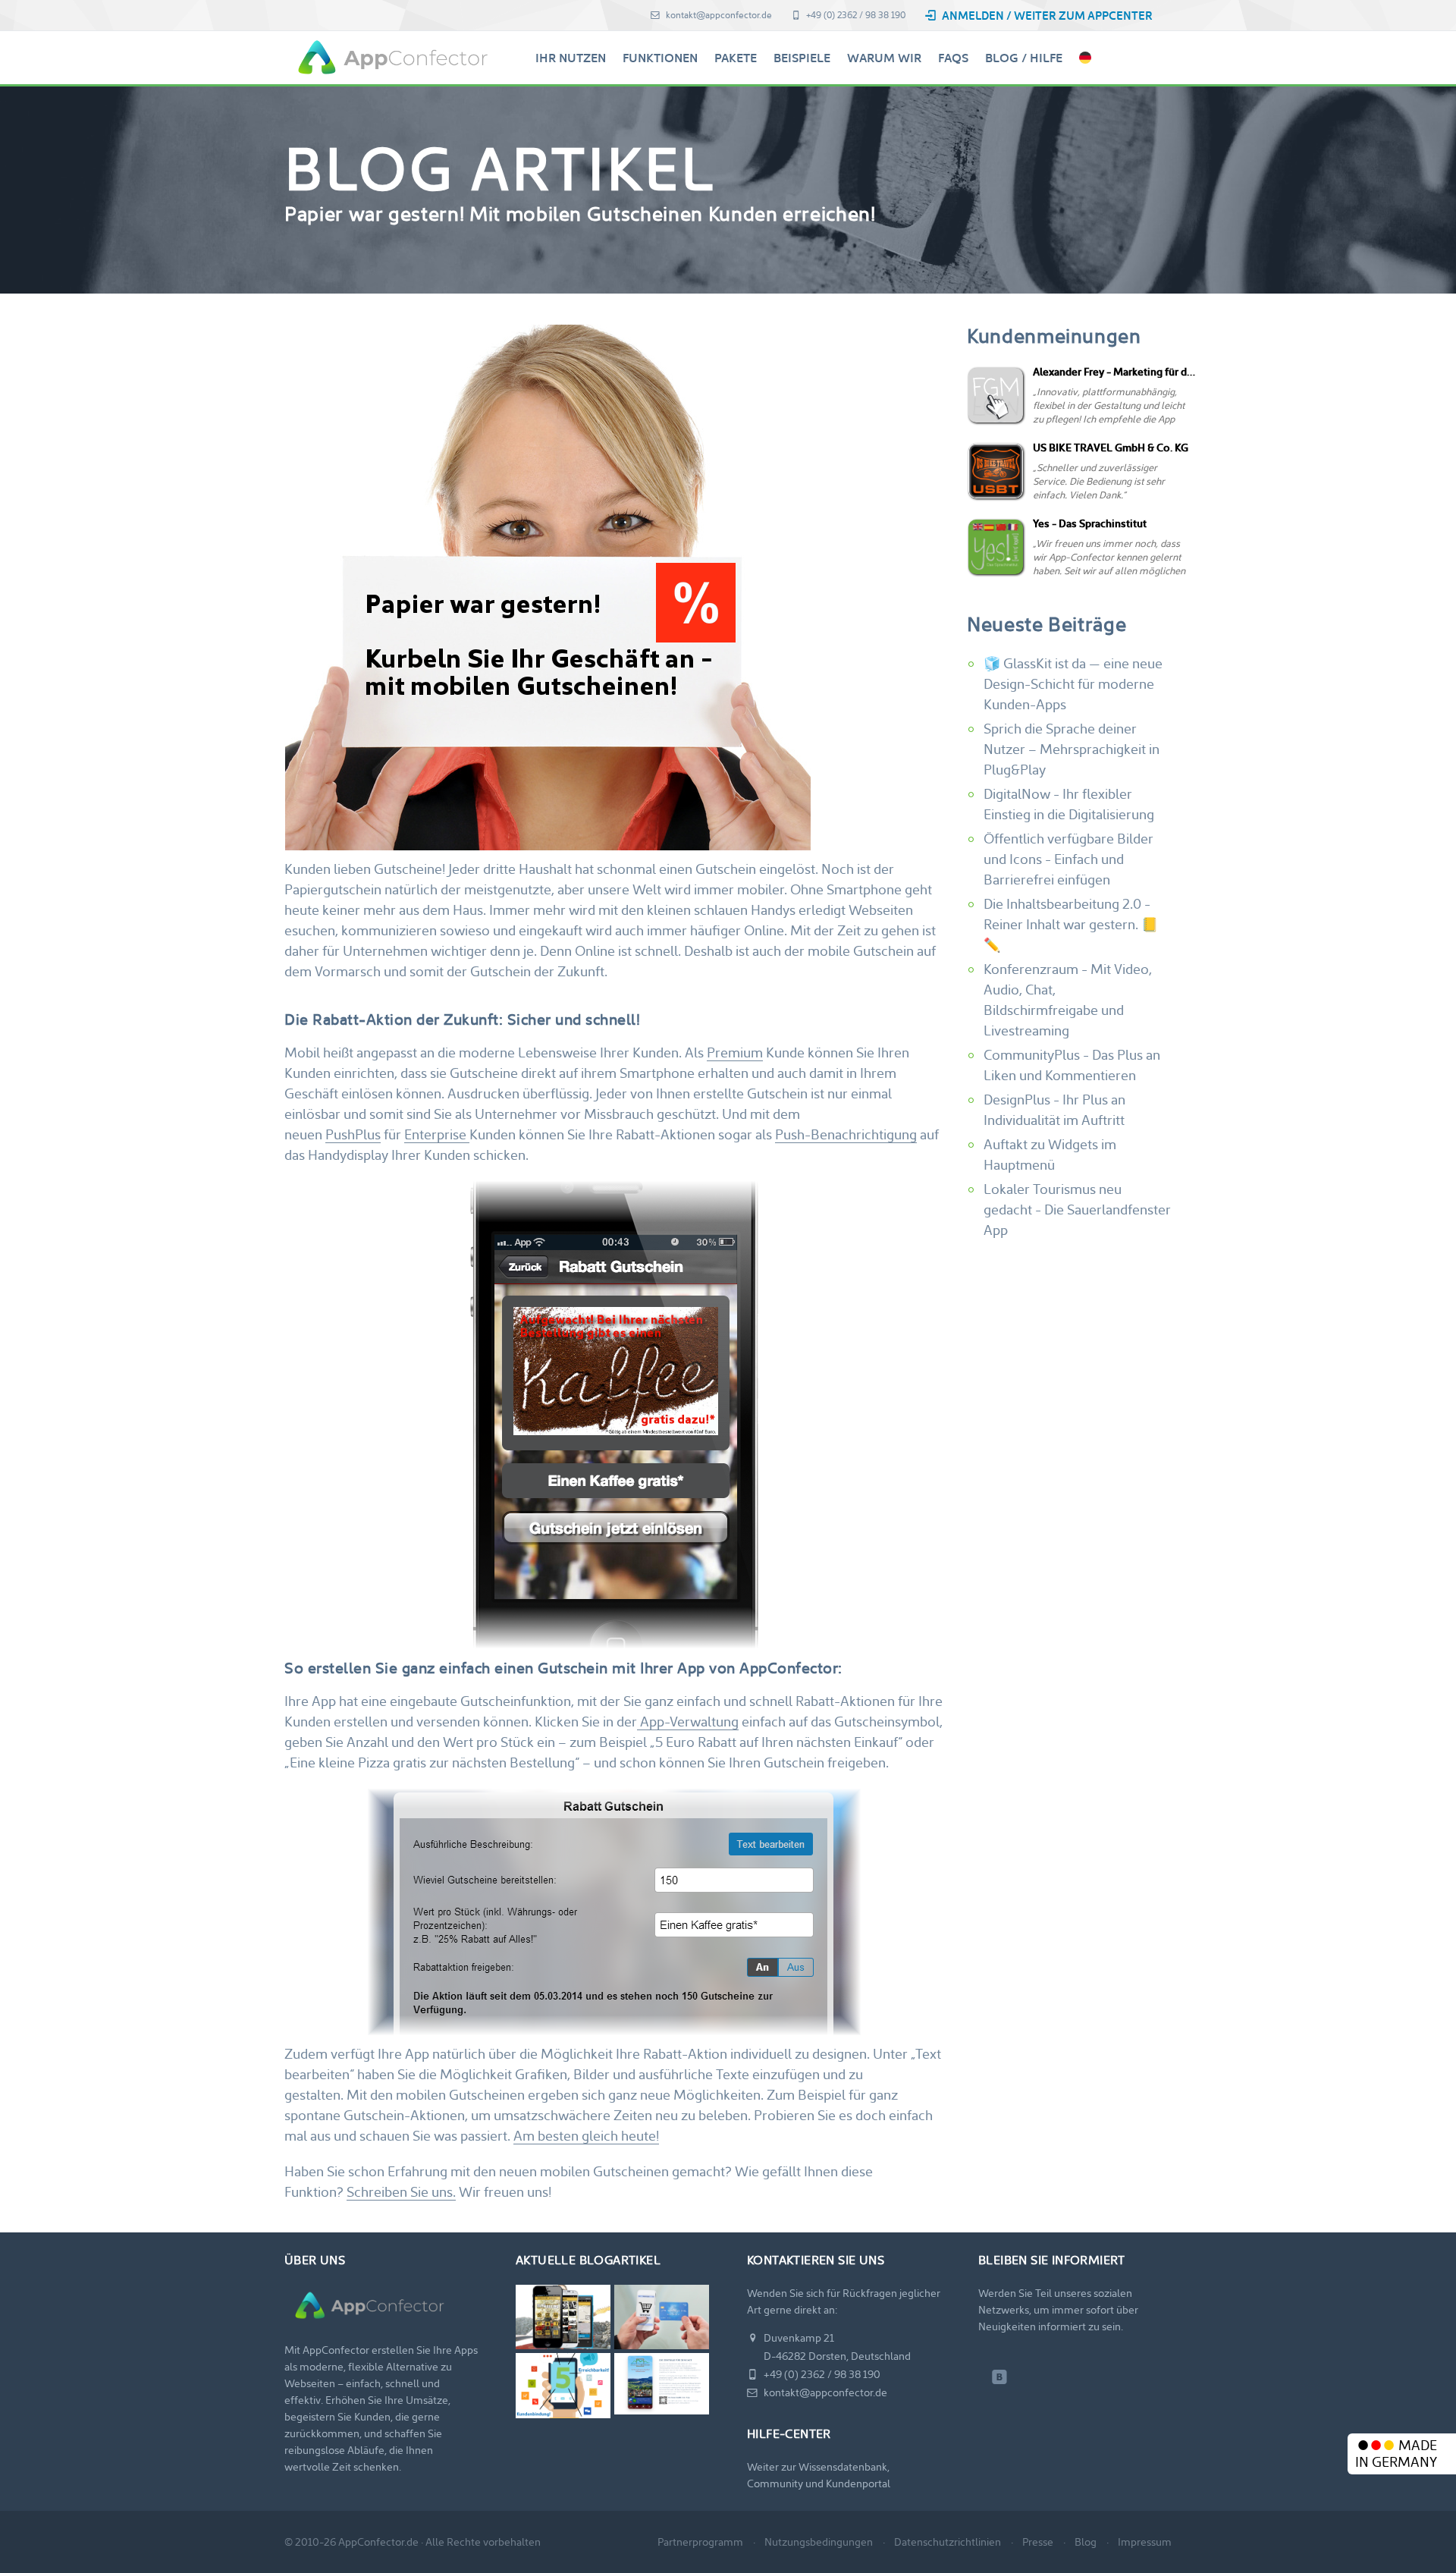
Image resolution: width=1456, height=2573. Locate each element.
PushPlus (353, 1134)
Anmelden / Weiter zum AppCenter (1046, 16)
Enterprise (437, 1134)
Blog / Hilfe (1024, 58)
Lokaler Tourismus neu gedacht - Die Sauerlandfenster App (1077, 1210)
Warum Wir (884, 58)
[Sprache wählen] (1085, 58)
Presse (1038, 2542)
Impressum (1145, 2542)
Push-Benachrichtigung (846, 1134)
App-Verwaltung (688, 1722)
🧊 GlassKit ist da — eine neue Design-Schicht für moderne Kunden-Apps (1073, 684)
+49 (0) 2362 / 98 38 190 (855, 15)
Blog (1086, 2542)
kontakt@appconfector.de (718, 15)
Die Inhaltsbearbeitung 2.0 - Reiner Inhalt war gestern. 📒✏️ (1071, 924)
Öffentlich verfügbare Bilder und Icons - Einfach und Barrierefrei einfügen (1068, 859)
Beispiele (802, 58)
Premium (735, 1052)
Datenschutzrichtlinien (948, 2542)
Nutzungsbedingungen (819, 2542)
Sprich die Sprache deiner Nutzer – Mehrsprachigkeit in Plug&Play (1072, 749)
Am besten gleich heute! (586, 2136)
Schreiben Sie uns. (401, 2192)
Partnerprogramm (700, 2542)
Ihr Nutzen (571, 58)
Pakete (736, 58)
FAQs (953, 58)
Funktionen (660, 58)
